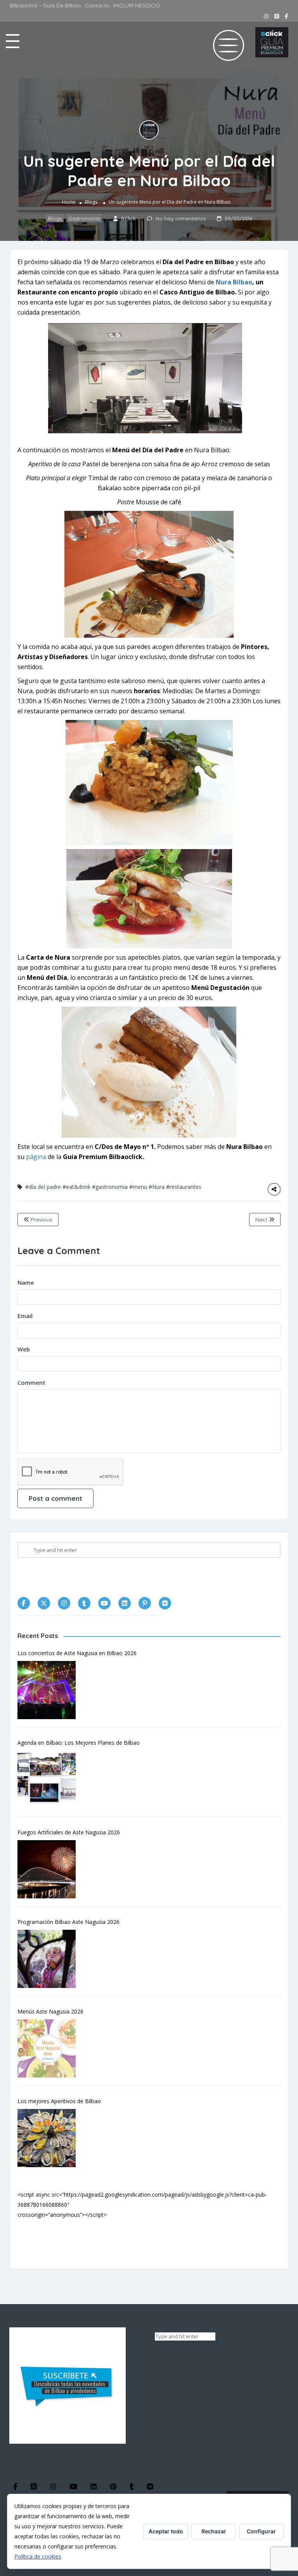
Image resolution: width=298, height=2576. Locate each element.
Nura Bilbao (234, 282)
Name (26, 1282)
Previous (41, 1220)
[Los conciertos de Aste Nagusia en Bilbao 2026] (50, 1690)
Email (25, 1316)
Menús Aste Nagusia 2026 (50, 2011)
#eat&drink (76, 1187)
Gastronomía (84, 218)
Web (24, 1349)
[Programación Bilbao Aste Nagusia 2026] (50, 1959)
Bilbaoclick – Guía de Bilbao (45, 5)
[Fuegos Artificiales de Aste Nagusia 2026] (50, 1869)
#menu (138, 1187)
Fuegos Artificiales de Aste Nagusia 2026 (69, 1832)
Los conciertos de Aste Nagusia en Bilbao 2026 (77, 1653)
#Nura (157, 1187)
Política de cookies (38, 2556)
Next (262, 1220)
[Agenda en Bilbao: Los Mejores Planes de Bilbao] (50, 1780)
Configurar (261, 2531)
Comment (31, 1382)
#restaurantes (184, 1187)
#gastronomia (110, 1187)
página (35, 1157)
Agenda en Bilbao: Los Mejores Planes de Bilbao (79, 1743)
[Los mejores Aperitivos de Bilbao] (50, 2138)
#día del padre (43, 1187)
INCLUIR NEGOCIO (137, 5)
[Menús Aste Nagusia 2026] (50, 2048)
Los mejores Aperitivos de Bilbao (59, 2101)
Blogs (91, 202)
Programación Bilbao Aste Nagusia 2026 (68, 1922)
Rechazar (214, 2531)
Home (69, 202)
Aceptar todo (166, 2531)
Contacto (97, 5)
